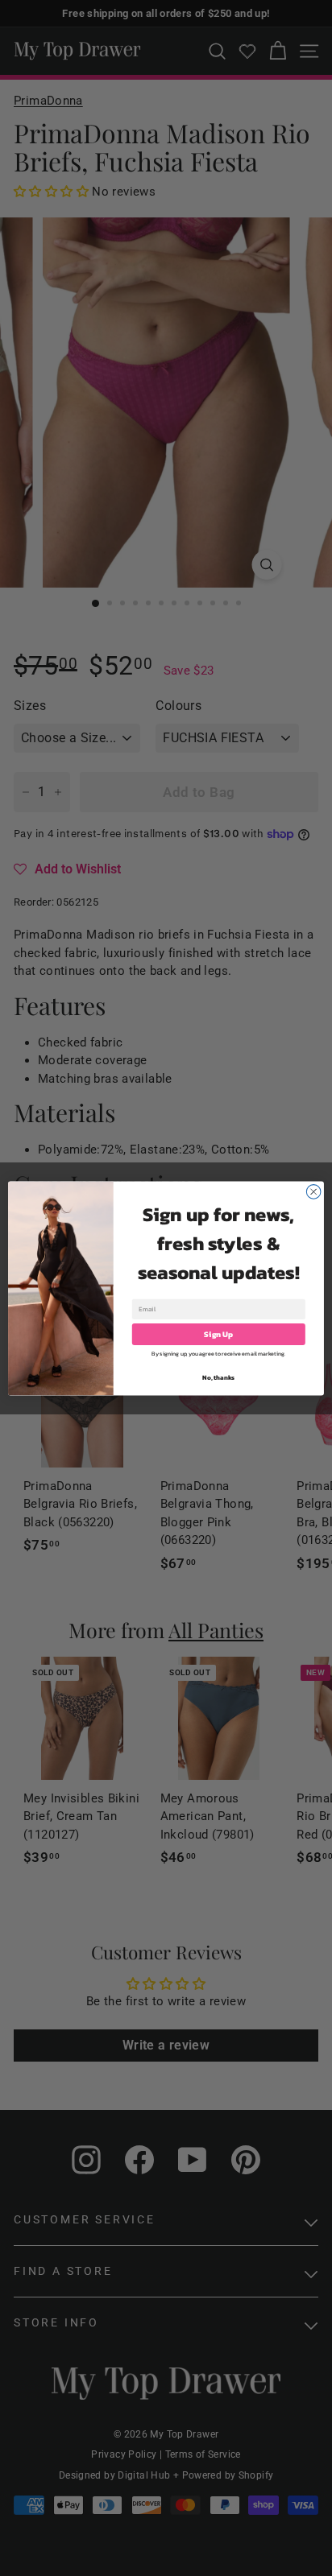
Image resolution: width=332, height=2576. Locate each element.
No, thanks (218, 1377)
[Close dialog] (313, 1191)
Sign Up (218, 1333)
